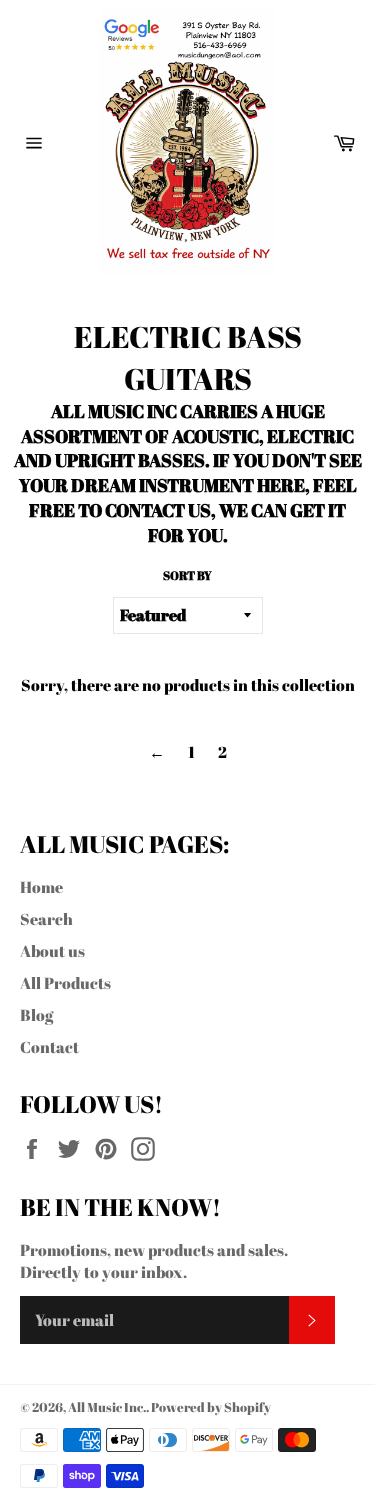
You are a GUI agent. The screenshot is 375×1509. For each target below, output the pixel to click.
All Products (65, 983)
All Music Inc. (107, 1407)
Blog (36, 1015)
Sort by (187, 575)
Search (46, 919)
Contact (49, 1047)
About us (52, 951)
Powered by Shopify (211, 1407)
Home (41, 887)
